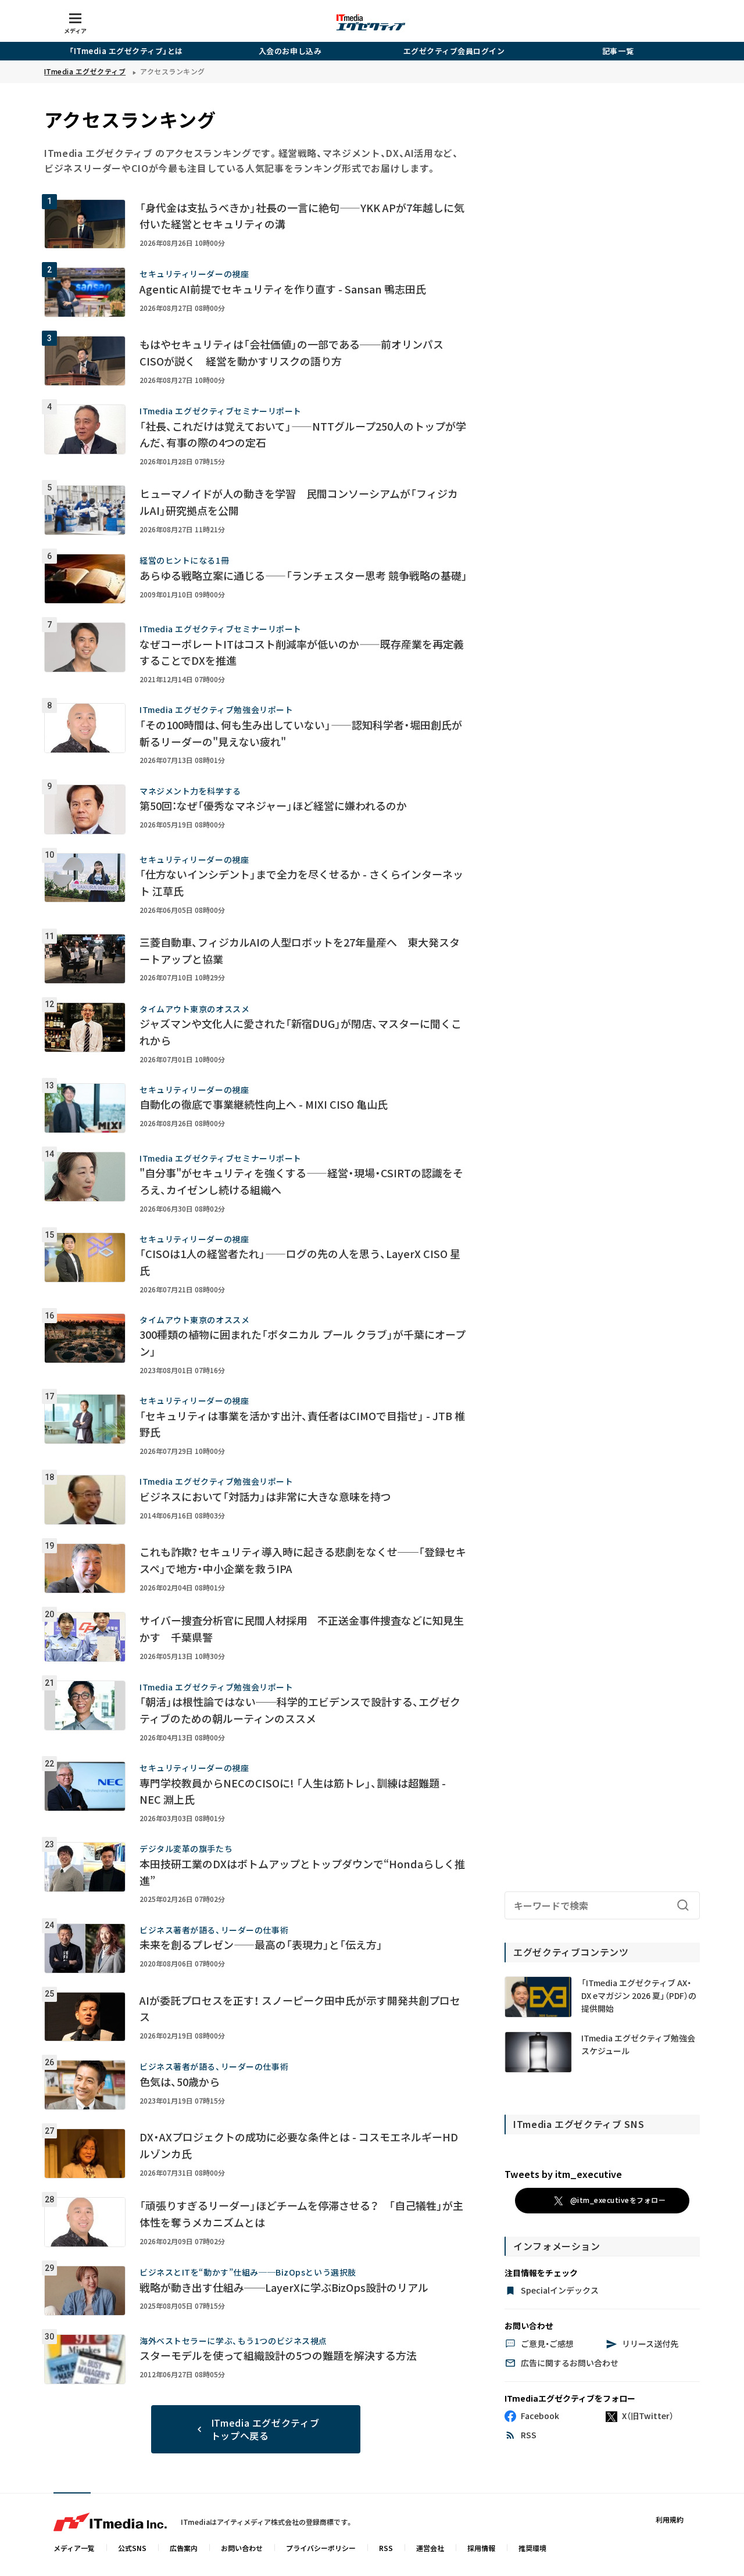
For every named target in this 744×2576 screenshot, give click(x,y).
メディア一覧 (74, 2548)
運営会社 (430, 2548)
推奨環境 (532, 2548)
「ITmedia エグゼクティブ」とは (126, 51)
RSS (386, 2548)
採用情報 (481, 2548)
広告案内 (184, 2548)
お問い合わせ (242, 2548)
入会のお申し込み (290, 51)
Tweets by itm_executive (563, 2174)
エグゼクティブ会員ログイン (454, 51)
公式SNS (132, 2548)
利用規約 (670, 2519)
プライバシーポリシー (321, 2548)
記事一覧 (618, 51)
